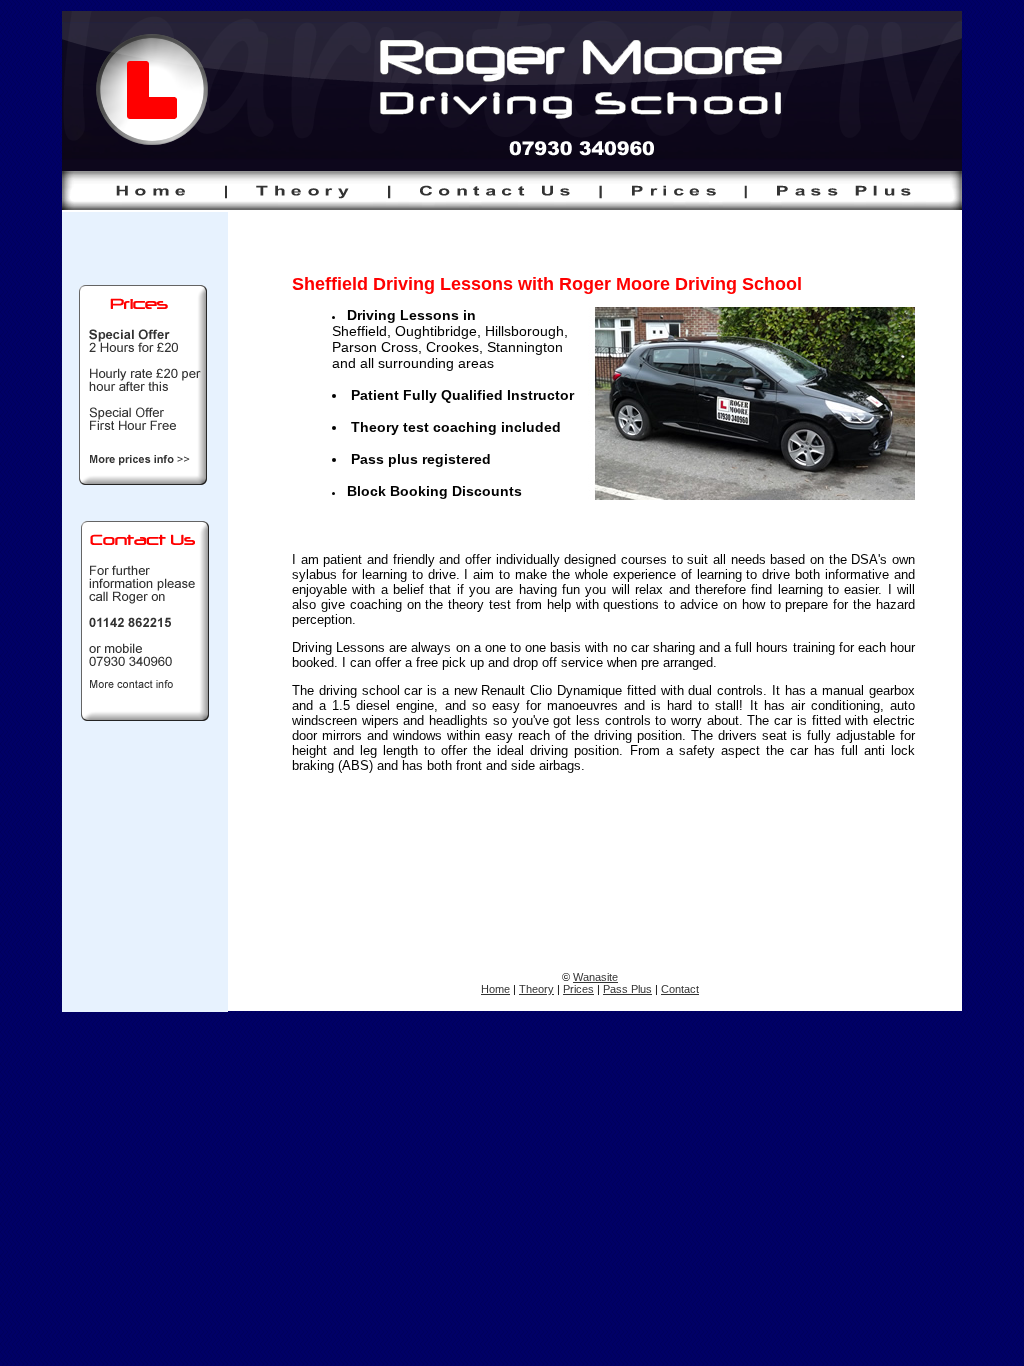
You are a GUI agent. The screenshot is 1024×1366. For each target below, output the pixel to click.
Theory (536, 989)
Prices (578, 989)
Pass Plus (627, 989)
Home (495, 989)
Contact (680, 989)
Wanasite (595, 977)
